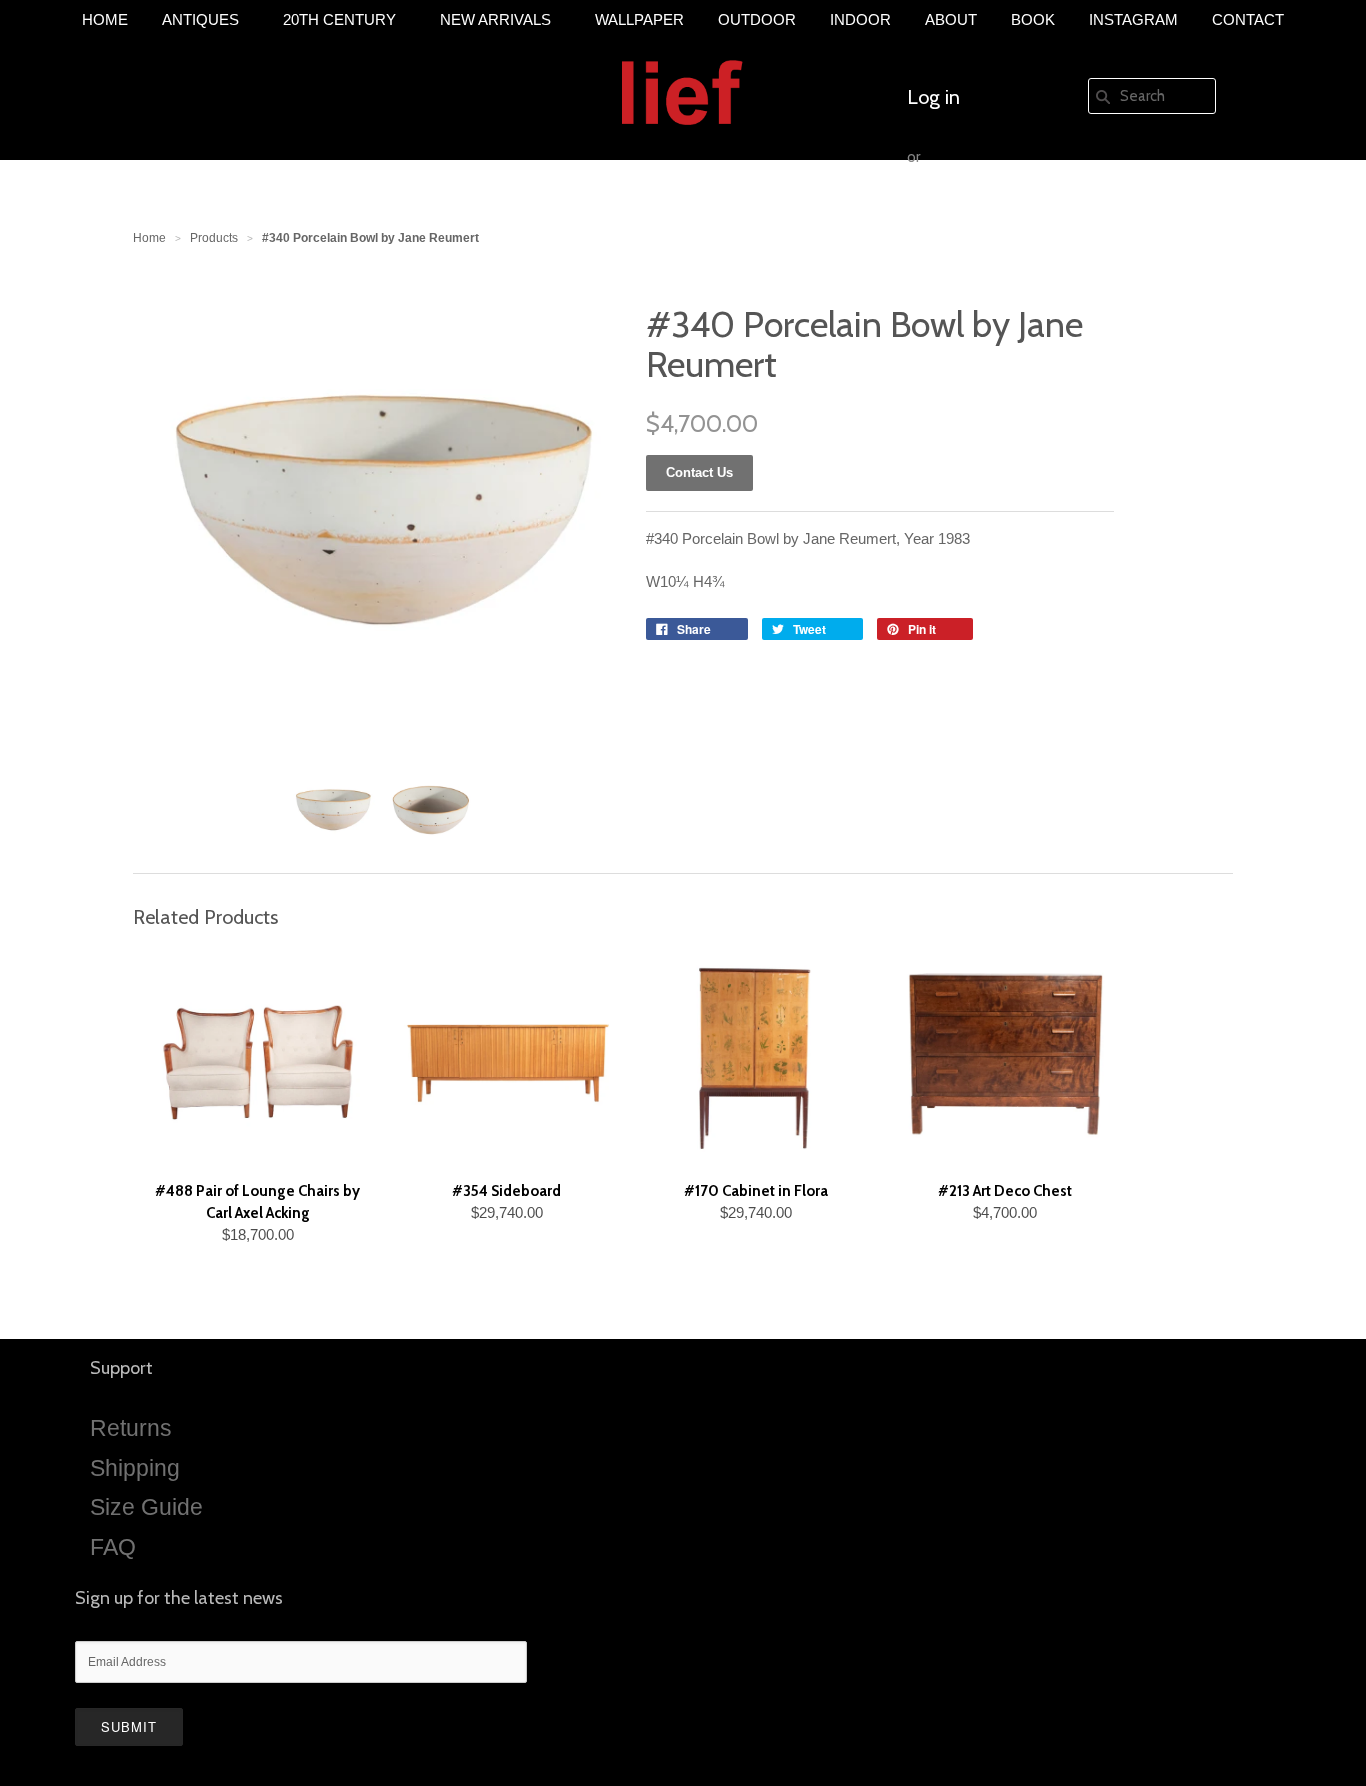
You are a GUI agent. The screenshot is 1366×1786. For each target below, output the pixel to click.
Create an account (985, 217)
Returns (131, 1428)
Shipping (135, 1468)
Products (214, 238)
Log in (933, 97)
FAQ (113, 1547)
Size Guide (146, 1507)
